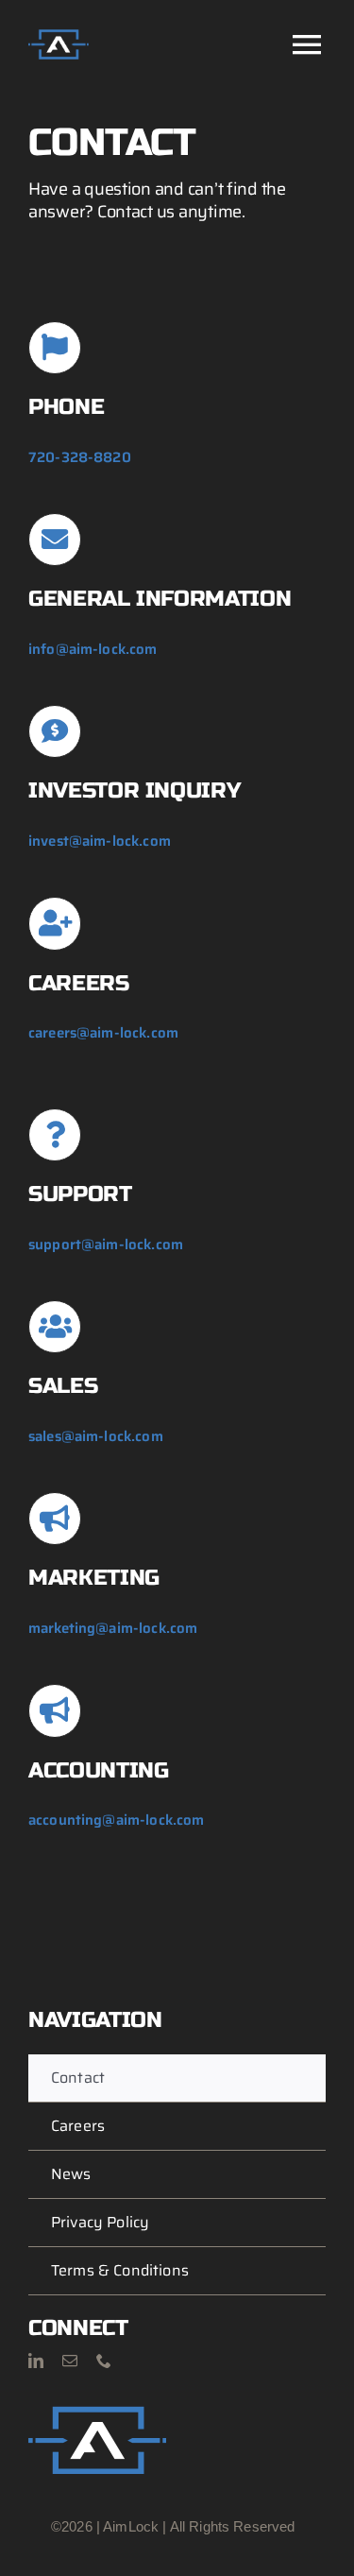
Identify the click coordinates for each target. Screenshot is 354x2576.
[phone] (104, 2361)
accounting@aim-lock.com (116, 1820)
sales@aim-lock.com (96, 1436)
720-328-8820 (80, 457)
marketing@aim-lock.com (113, 1628)
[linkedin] (36, 2361)
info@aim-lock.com (93, 649)
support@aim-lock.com (106, 1245)
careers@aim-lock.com (103, 1033)
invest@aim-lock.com (100, 841)
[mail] (70, 2361)
